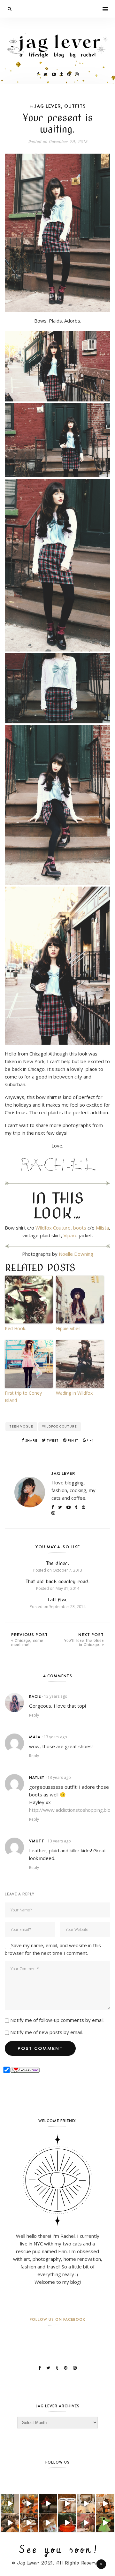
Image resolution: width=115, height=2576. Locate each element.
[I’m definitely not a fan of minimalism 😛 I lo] (86, 2523)
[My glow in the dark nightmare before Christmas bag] (105, 2523)
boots (80, 1228)
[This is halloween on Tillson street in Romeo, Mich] (48, 2504)
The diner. (58, 1563)
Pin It (73, 1440)
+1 (91, 1440)
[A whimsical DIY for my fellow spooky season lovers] (48, 2523)
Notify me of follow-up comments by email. (57, 2020)
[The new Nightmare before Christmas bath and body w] (29, 2504)
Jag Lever (48, 106)
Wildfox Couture (53, 1228)
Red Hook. (15, 1328)
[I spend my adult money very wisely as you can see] (10, 2523)
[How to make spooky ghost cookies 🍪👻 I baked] (29, 2523)
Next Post (84, 1639)
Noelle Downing (76, 1254)
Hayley (37, 1777)
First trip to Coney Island (23, 1396)
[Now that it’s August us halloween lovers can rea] (67, 2523)
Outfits (75, 106)
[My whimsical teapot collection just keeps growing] (67, 2504)
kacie (35, 1696)
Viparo (71, 1235)
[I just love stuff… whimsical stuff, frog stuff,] (10, 2504)
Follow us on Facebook (57, 2319)
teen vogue (21, 1426)
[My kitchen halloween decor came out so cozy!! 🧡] (105, 2504)
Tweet (52, 1440)
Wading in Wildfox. (75, 1393)
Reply (34, 1715)
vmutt (37, 1841)
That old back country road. (58, 1581)
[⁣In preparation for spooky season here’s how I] (86, 2504)
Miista (102, 1228)
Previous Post (30, 1639)
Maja (35, 1737)
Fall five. (58, 1600)
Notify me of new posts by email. (46, 2032)
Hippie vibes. (69, 1328)
